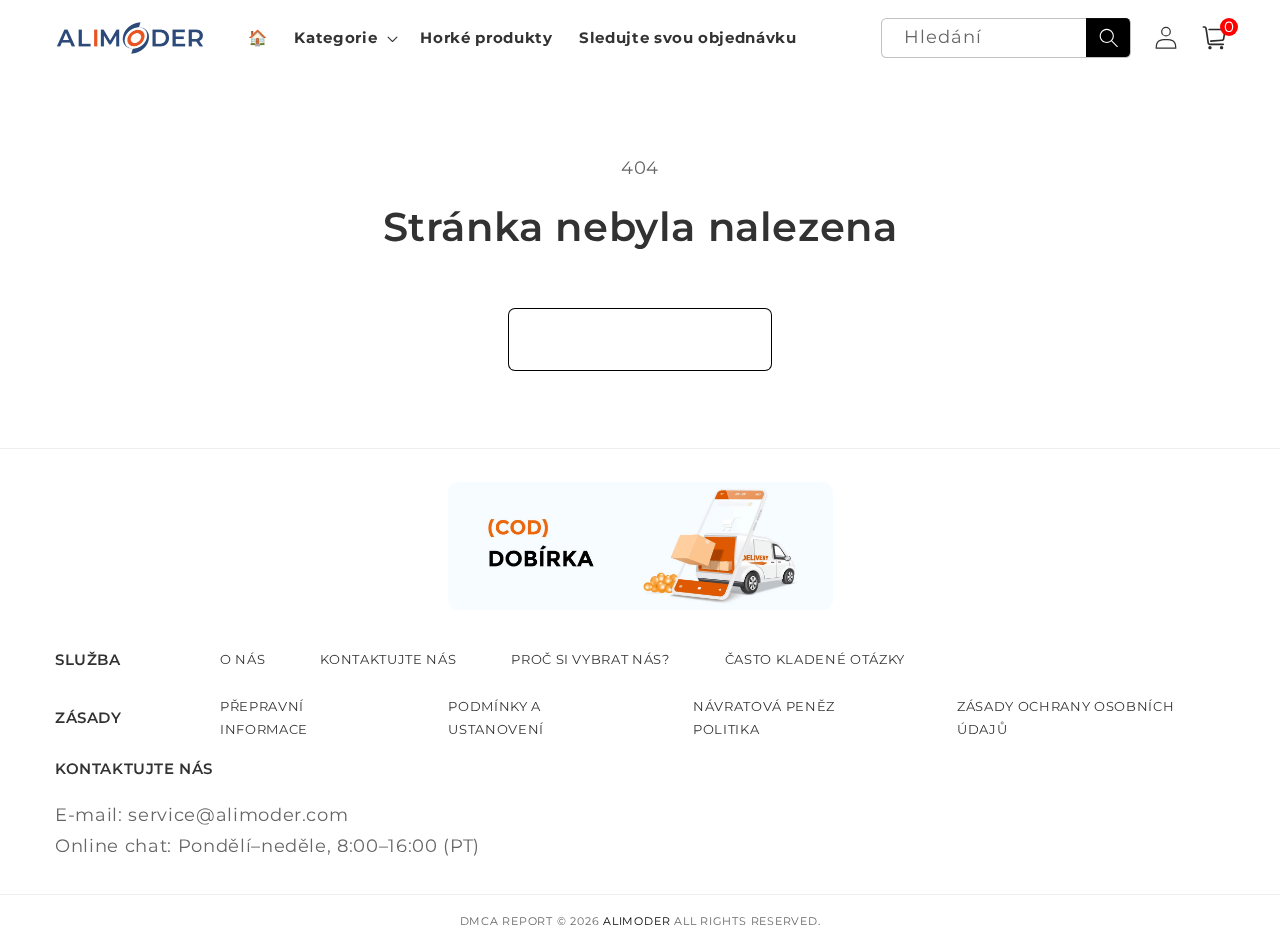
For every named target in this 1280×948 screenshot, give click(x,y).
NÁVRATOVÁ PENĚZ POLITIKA (764, 717)
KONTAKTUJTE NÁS (388, 659)
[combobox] (1006, 38)
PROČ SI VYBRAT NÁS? (590, 659)
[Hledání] (1108, 38)
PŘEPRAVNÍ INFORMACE (264, 717)
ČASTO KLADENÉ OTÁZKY (815, 659)
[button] (344, 38)
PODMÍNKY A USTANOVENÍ (496, 717)
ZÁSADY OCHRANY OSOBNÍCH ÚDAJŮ (1065, 717)
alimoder (636, 921)
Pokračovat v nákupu (640, 339)
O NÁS (242, 659)
